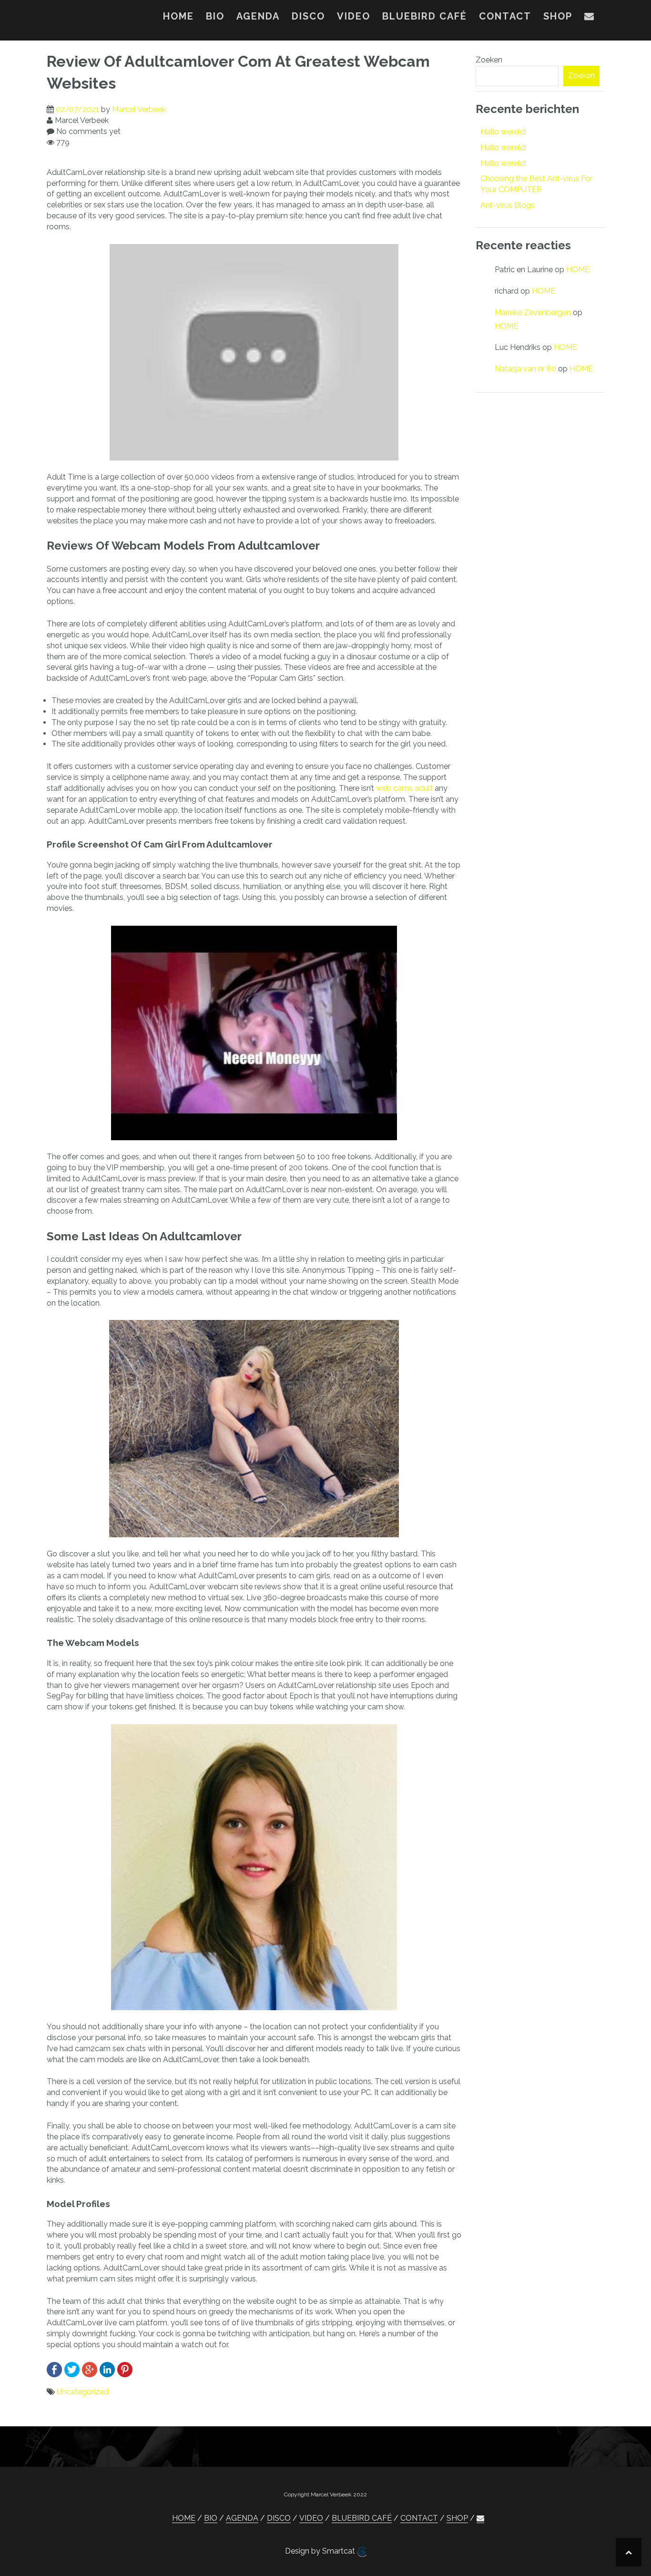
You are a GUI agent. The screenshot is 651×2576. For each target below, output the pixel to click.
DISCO (308, 16)
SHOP (558, 16)
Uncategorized (83, 2392)
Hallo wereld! (504, 132)
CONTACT (505, 16)
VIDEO (354, 16)
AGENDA (258, 16)
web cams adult (404, 788)
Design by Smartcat (321, 2551)
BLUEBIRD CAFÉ (425, 16)
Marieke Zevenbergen (533, 312)
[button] (590, 18)
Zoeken (489, 60)
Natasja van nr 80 (525, 369)
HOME (178, 16)
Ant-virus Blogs (508, 205)
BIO (215, 16)
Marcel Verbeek (139, 109)
